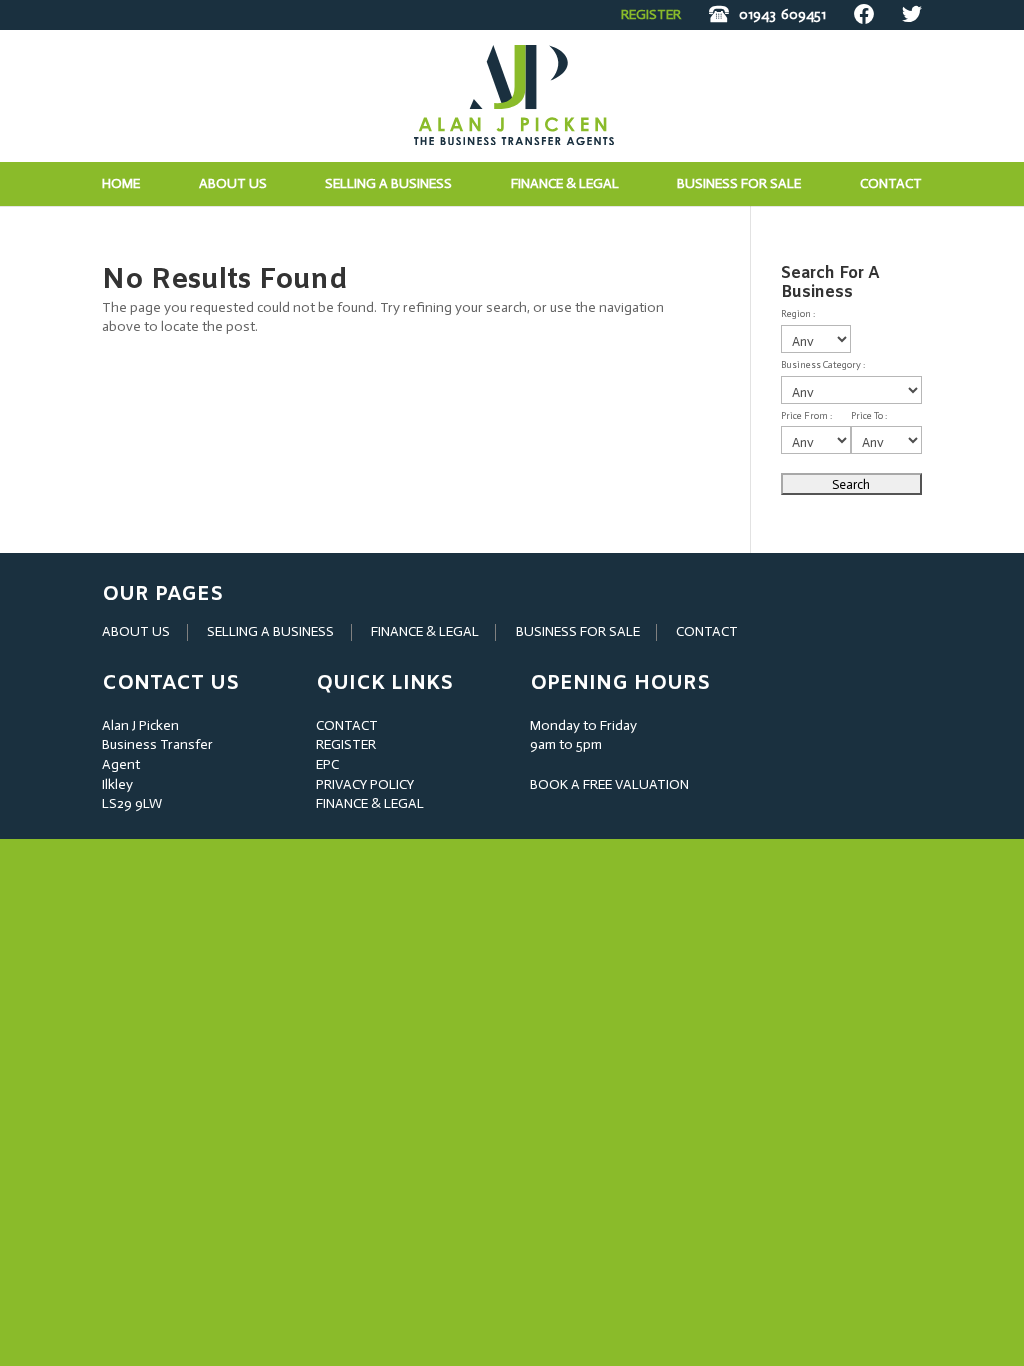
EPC (327, 764)
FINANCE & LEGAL (425, 631)
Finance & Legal (565, 184)
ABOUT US (136, 631)
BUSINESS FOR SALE (739, 184)
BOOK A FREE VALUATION (609, 784)
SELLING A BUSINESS (270, 631)
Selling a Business (388, 184)
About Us (233, 184)
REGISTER (651, 14)
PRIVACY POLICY (365, 784)
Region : (798, 314)
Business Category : (823, 365)
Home (121, 184)
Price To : (869, 416)
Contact (891, 184)
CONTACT (707, 631)
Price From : (806, 416)
